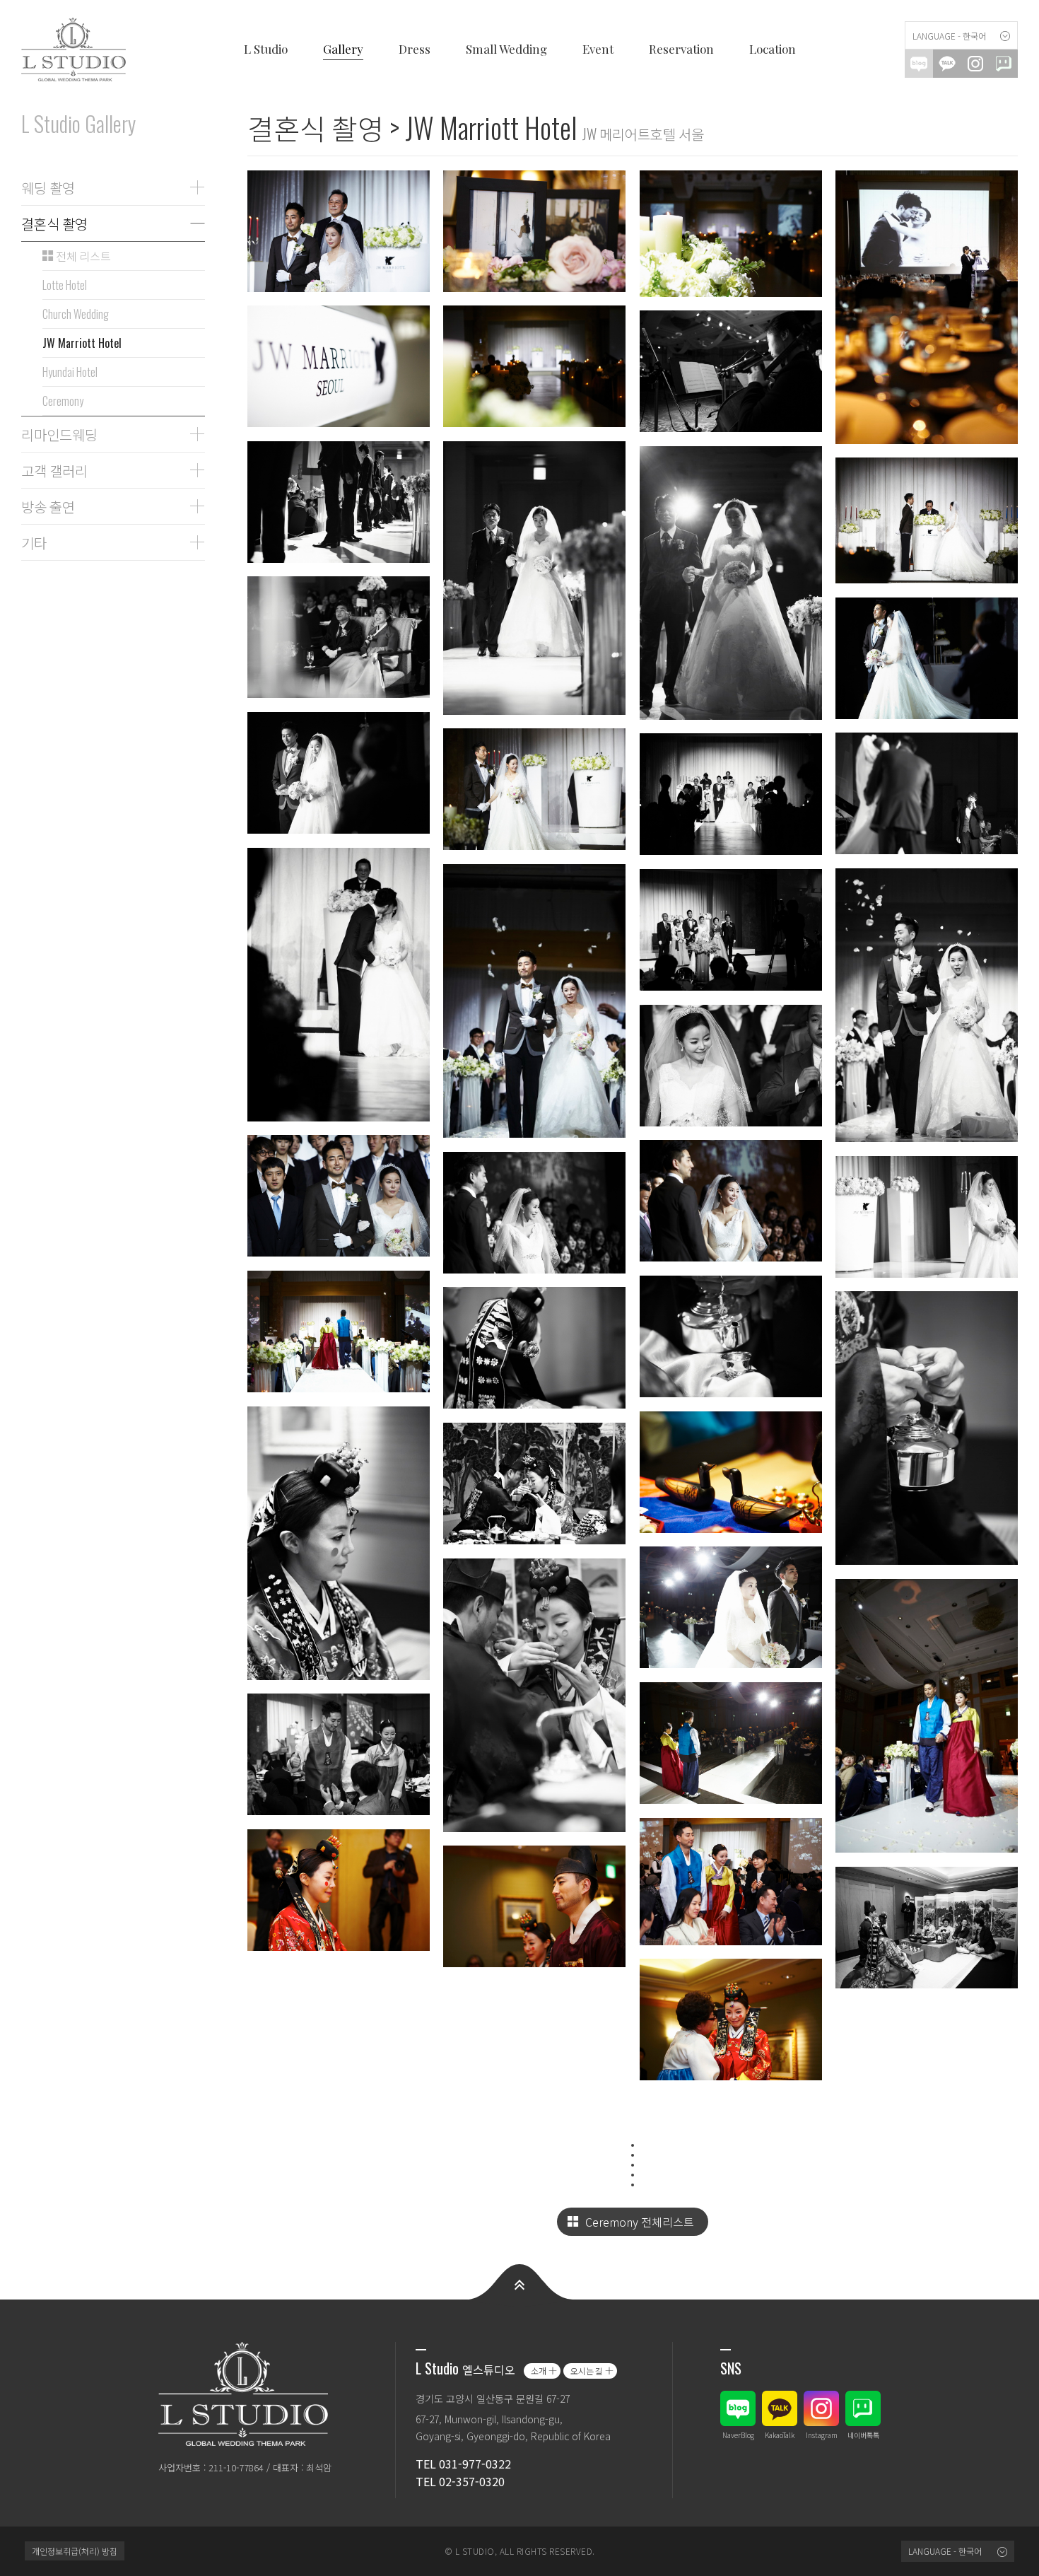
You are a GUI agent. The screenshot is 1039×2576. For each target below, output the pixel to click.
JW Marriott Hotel (82, 343)
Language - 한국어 (949, 36)
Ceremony (63, 401)
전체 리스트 (82, 256)
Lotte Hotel (65, 285)
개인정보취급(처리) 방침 (75, 2551)
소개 (539, 2371)
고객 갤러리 (54, 470)
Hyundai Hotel (70, 372)
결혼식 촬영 (54, 223)
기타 (34, 542)
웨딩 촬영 (48, 187)
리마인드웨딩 (59, 434)
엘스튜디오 (78, 49)
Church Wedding (76, 314)
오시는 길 (587, 2371)
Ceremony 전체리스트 (640, 2222)
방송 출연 (48, 506)
